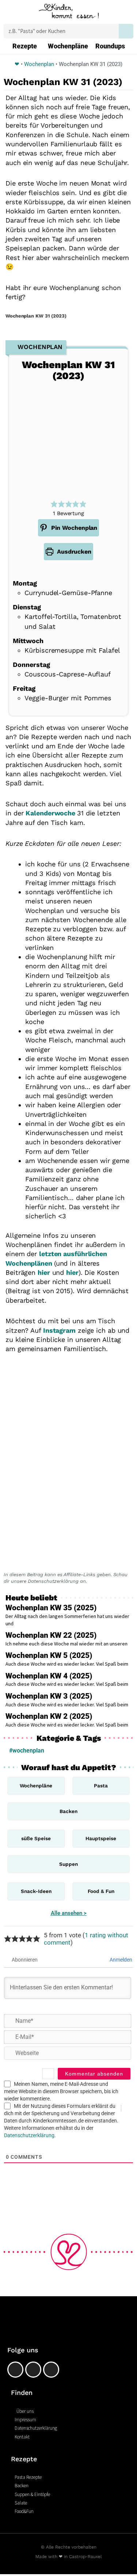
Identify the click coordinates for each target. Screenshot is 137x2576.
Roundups (110, 46)
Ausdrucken (73, 552)
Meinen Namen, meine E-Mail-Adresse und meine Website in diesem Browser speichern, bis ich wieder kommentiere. (61, 2091)
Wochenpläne (68, 46)
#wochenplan (27, 1751)
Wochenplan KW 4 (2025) (49, 1676)
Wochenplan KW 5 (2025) (49, 1655)
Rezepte (25, 46)
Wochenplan (39, 64)
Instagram (59, 1330)
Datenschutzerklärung (29, 2135)
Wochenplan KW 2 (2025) (49, 1716)
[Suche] (126, 31)
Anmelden (120, 1960)
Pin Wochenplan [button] (73, 528)
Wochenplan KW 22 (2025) (51, 1635)
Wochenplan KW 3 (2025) (49, 1696)
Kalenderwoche (51, 813)
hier (44, 1272)
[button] (10, 13)
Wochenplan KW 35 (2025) (51, 1608)
